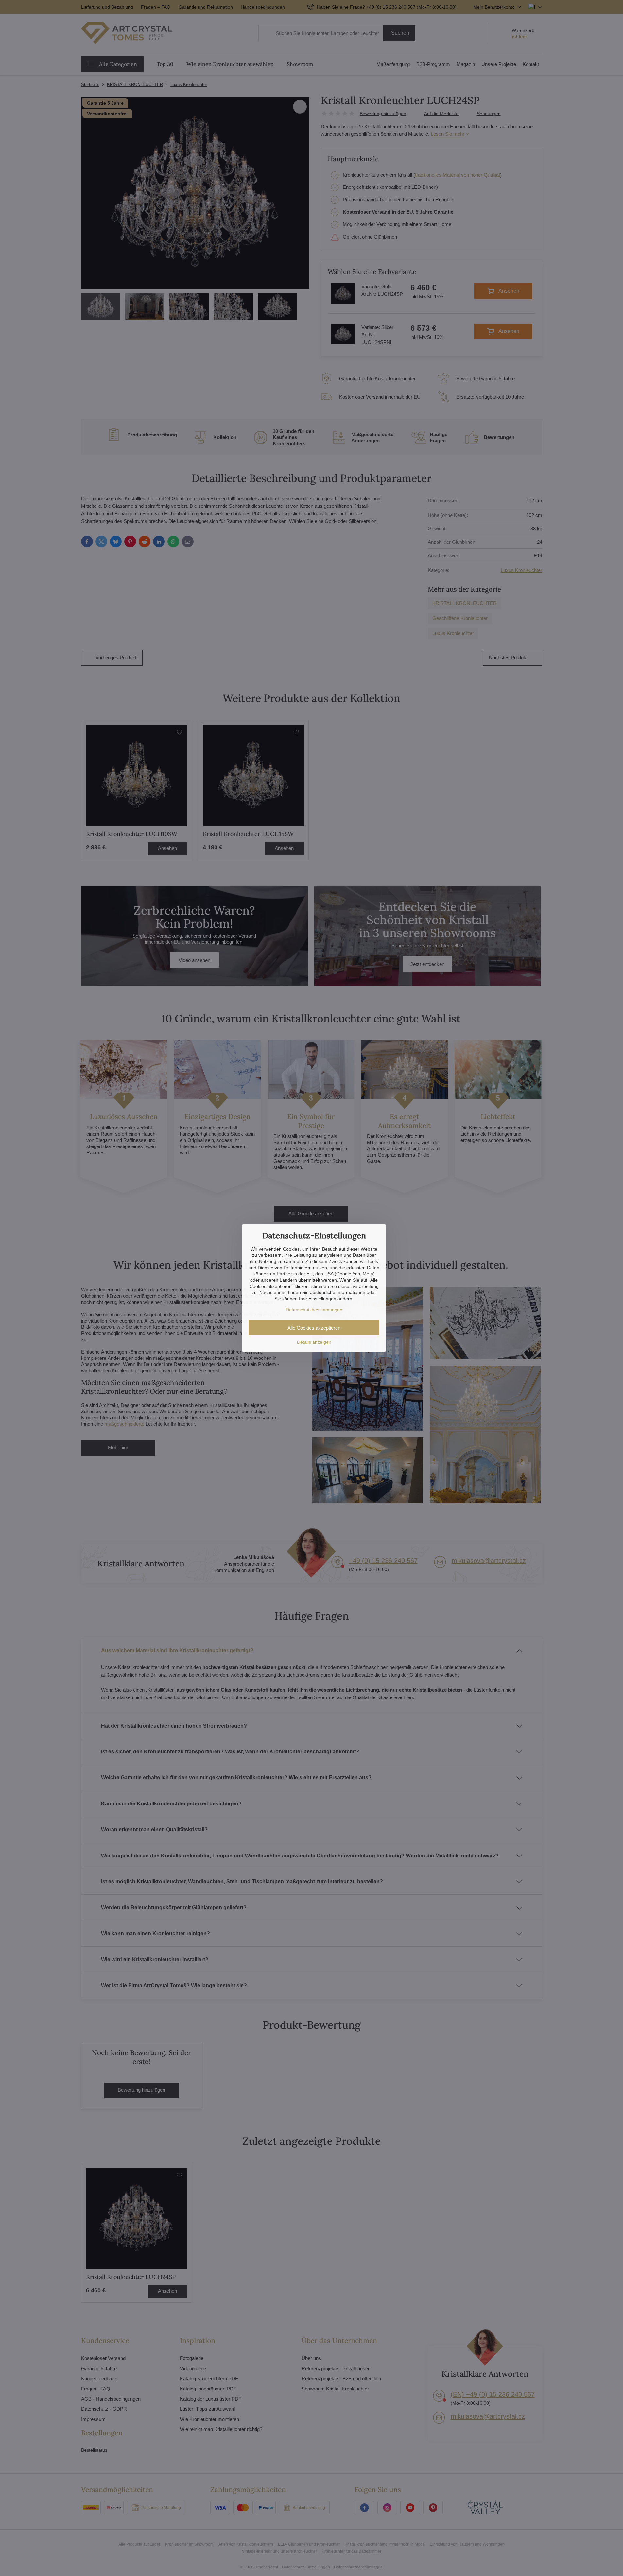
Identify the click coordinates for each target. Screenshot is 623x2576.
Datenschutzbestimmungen (314, 1310)
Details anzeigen (314, 1342)
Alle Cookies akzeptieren (314, 1328)
